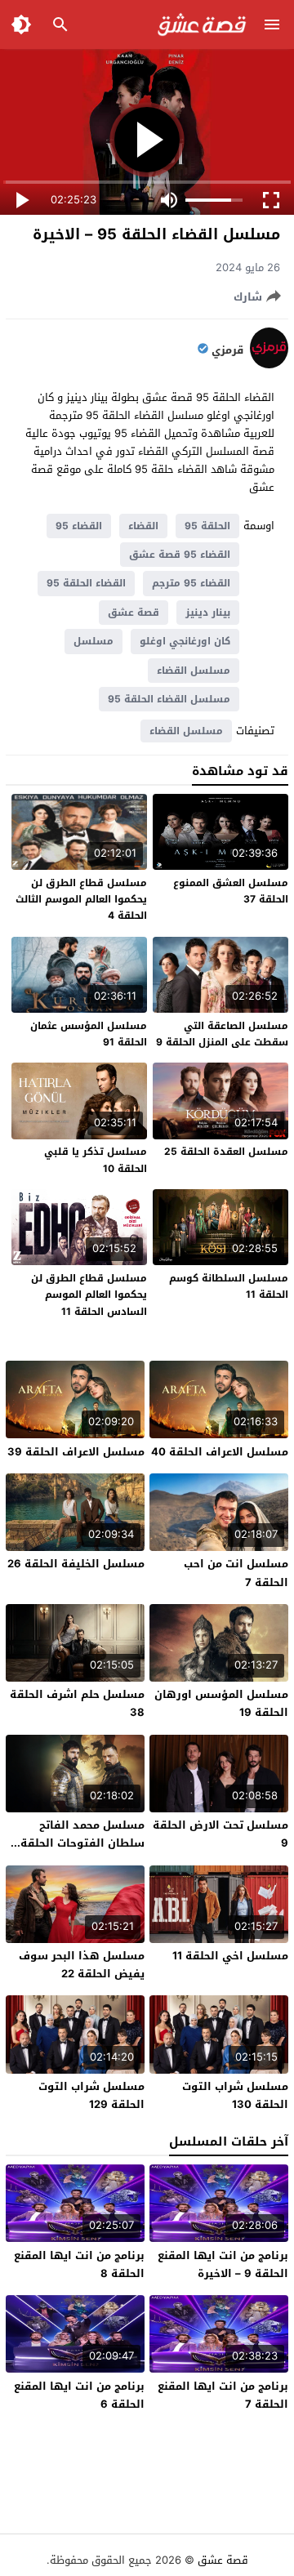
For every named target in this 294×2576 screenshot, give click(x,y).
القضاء (143, 526)
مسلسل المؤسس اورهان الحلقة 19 (221, 1703)
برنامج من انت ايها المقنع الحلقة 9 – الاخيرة (223, 2264)
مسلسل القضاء (194, 671)
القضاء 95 (79, 526)
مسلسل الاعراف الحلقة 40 (220, 1452)
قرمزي (227, 350)
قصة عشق (134, 613)
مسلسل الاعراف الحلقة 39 (76, 1452)
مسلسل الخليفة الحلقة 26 (76, 1564)
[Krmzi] (269, 365)
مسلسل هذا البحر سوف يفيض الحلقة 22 (82, 1965)
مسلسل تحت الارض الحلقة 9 (220, 1834)
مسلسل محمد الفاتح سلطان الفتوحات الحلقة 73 (82, 1843)
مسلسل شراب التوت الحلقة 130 (235, 2095)
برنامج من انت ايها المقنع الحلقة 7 (223, 2395)
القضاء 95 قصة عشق (180, 555)
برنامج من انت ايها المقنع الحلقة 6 (79, 2395)
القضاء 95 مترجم (191, 583)
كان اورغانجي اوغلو (185, 641)
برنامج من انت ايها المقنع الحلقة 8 (79, 2264)
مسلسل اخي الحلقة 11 (230, 1956)
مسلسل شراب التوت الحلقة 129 (91, 2095)
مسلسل (94, 641)
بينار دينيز (208, 613)
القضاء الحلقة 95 (86, 583)
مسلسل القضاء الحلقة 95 (169, 699)
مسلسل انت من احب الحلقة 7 (236, 1573)
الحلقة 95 (207, 526)
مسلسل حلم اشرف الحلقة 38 (77, 1703)
